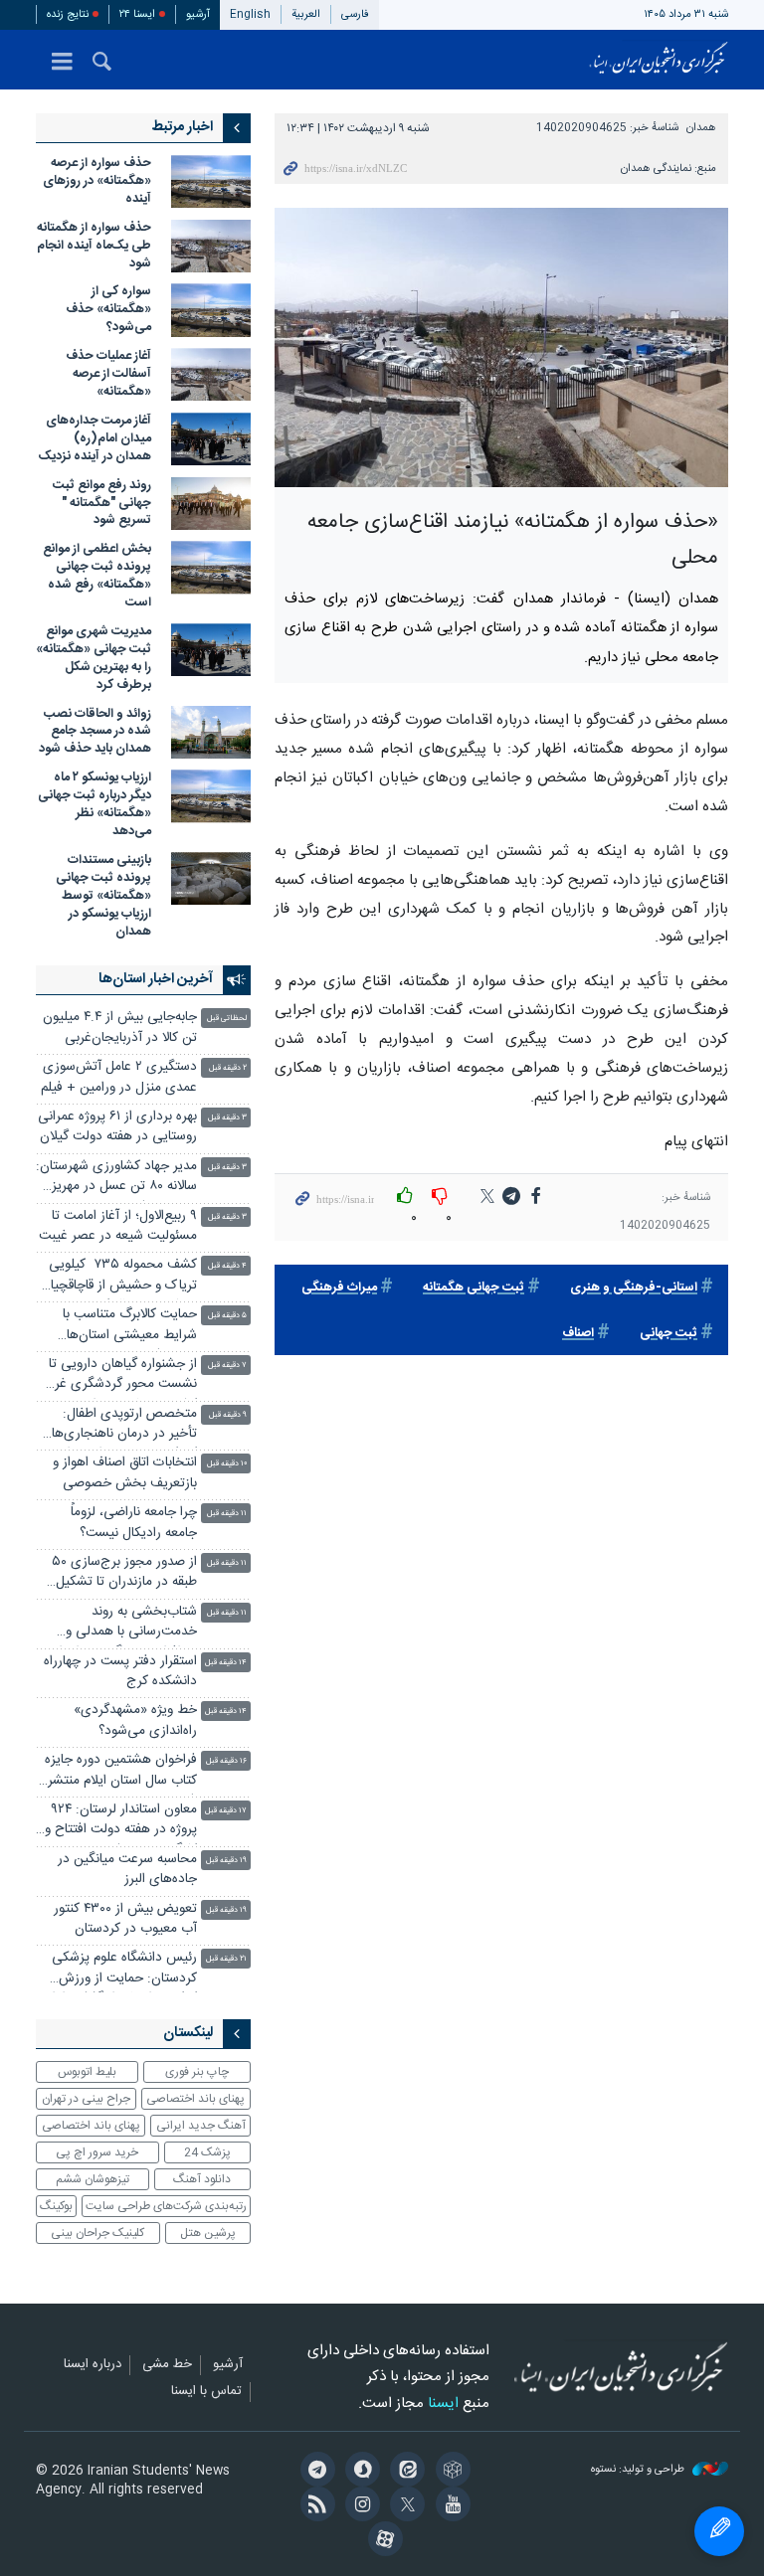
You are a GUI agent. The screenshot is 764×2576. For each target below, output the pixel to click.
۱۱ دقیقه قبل (227, 1514)
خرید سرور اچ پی (97, 2152)
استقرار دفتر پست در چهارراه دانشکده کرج (120, 1672)
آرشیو (198, 14)
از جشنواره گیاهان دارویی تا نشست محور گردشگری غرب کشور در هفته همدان (120, 1376)
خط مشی (167, 2365)
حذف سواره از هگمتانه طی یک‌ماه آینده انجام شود (94, 246)
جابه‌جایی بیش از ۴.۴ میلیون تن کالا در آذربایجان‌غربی (120, 1028)
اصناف (578, 1334)
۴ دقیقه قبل (227, 1266)
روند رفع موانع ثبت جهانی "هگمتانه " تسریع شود (102, 504)
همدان (701, 128)
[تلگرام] (314, 2472)
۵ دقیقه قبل (227, 1316)
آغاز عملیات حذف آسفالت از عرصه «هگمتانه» (108, 374)
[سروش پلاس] (360, 2472)
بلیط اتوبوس (87, 2072)
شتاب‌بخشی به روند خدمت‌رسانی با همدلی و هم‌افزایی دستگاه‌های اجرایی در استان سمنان (120, 1624)
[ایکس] (404, 2506)
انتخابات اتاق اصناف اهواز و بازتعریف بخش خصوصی (125, 1473)
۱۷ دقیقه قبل (226, 1811)
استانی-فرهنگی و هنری (634, 1288)
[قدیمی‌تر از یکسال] (211, 181)
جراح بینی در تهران (86, 2099)
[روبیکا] (449, 2472)
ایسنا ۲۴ (137, 14)
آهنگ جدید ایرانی (201, 2126)
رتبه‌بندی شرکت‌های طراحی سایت (166, 2206)
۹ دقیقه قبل (228, 1415)
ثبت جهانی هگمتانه (474, 1288)
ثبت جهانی (668, 1334)
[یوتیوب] (449, 2506)
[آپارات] (382, 2541)
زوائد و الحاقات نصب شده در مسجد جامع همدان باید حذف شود (95, 732)
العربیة (306, 14)
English (250, 14)
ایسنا (659, 60)
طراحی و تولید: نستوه (639, 2470)
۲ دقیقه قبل (228, 1068)
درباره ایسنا (93, 2365)
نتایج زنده (68, 14)
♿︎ (719, 2531)
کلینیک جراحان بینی (97, 2233)
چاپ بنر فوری (197, 2072)
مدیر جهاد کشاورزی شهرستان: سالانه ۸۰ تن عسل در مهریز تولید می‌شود (116, 1179)
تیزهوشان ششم (93, 2179)
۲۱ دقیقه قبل (226, 1959)
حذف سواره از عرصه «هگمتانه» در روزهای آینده (97, 181)
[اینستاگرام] (360, 2506)
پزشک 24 (207, 2152)
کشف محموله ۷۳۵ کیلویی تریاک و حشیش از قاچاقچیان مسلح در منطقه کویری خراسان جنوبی (119, 1277)
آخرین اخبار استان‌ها (156, 979)
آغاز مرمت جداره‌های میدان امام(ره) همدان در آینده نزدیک (94, 439)
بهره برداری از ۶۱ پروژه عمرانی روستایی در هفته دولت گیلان (117, 1127)
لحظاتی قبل (227, 1019)
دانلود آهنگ (202, 2179)
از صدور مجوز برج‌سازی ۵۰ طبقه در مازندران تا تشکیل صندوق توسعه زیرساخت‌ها (124, 1574)
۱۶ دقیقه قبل (226, 1761)
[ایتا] (404, 2472)
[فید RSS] (314, 2506)
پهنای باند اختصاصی (195, 2099)
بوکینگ (56, 2206)
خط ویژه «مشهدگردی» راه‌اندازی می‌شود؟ (135, 1720)
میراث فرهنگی (339, 1288)
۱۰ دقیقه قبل (227, 1464)
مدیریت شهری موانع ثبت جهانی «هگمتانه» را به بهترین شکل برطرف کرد (94, 659)
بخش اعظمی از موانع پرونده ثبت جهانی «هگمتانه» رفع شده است (97, 576)
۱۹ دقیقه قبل (226, 1861)
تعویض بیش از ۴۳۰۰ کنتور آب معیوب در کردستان (125, 1919)
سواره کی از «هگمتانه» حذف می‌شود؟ (108, 310)
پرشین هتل (208, 2233)
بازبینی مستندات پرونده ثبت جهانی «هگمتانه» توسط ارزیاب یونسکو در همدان (103, 896)
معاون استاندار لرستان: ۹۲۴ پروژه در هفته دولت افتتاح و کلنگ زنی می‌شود (121, 1822)
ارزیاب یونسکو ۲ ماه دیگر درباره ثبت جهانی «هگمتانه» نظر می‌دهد (95, 805)
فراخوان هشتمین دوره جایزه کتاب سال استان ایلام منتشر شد (121, 1772)
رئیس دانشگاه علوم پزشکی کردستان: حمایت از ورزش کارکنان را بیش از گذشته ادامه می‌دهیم (118, 1970)
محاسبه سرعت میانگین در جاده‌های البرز (127, 1870)
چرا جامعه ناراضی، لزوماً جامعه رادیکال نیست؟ (134, 1523)
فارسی (355, 14)
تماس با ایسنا (206, 2392)
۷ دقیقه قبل (227, 1366)
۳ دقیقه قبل (227, 1118)
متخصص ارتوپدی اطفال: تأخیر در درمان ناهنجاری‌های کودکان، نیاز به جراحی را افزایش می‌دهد (119, 1426)
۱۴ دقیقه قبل (226, 1663)
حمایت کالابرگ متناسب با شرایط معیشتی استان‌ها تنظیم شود (130, 1327)
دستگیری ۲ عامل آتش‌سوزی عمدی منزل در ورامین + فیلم (119, 1077)
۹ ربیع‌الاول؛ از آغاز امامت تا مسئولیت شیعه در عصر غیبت (118, 1226)
